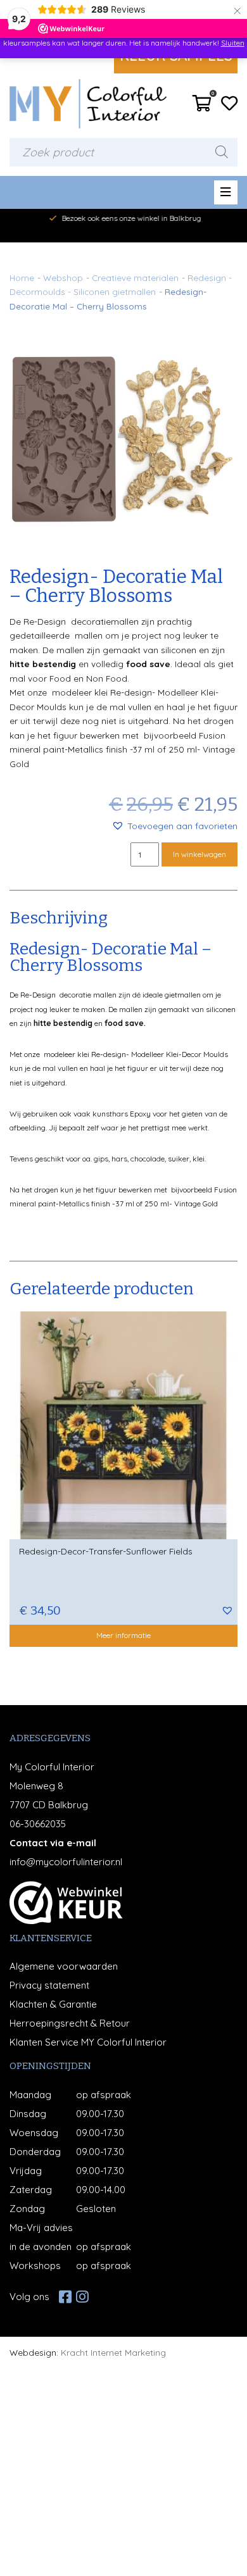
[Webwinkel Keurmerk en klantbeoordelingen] (66, 1903)
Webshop (63, 278)
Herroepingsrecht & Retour (70, 2023)
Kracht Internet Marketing (113, 2352)
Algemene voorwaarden (64, 1966)
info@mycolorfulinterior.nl (66, 1862)
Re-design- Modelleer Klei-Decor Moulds (160, 1054)
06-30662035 (38, 1824)
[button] (174, 826)
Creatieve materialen (135, 278)
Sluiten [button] (233, 43)
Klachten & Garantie (53, 2004)
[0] (202, 107)
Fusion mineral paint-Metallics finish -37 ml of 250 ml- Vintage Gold (122, 749)
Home (22, 278)
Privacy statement (49, 1985)
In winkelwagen (199, 854)
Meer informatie (123, 1635)
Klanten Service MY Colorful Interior (88, 2042)
